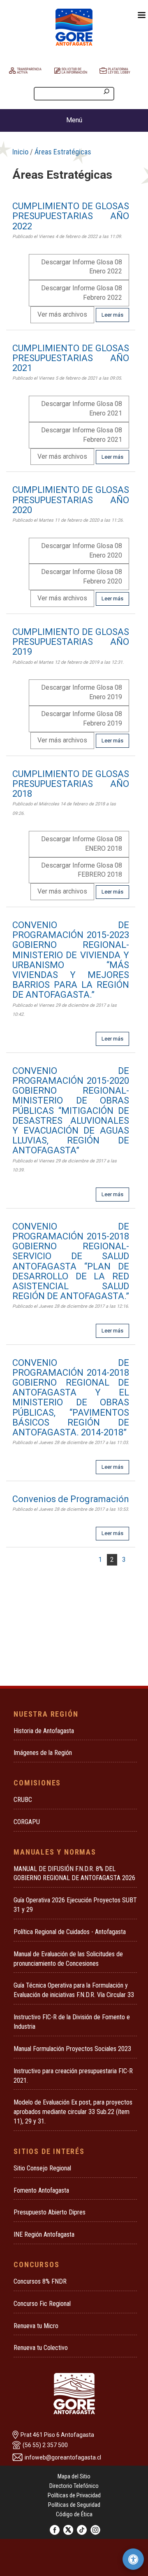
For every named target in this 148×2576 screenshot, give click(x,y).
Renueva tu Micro (36, 2326)
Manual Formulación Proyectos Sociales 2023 (72, 2049)
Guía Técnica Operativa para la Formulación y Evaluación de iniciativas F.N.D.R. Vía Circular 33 (74, 1990)
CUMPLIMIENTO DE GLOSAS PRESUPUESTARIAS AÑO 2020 (71, 500)
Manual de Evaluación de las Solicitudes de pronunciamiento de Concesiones (68, 1959)
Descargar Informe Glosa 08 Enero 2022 (82, 267)
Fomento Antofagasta (41, 2190)
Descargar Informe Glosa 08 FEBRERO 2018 (82, 870)
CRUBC (23, 1800)
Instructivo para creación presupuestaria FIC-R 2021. (73, 2076)
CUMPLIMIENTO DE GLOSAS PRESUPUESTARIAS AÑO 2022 (71, 216)
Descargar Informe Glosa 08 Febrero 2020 (82, 576)
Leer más (112, 315)
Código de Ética (74, 2514)
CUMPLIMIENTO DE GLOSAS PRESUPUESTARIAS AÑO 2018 (71, 784)
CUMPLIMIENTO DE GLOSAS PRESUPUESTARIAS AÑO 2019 (71, 642)
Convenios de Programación (71, 1499)
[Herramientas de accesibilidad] (133, 2559)
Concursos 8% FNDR (40, 2281)
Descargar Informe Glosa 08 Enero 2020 (82, 551)
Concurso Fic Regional (42, 2304)
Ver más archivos (62, 314)
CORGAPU (27, 1822)
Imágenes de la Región (43, 1753)
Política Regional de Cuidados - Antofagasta (70, 1932)
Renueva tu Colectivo (41, 2348)
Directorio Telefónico (74, 2486)
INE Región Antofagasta (44, 2234)
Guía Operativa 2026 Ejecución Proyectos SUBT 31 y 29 (75, 1905)
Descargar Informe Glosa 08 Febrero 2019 (82, 719)
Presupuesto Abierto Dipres (50, 2212)
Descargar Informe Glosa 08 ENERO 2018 (82, 844)
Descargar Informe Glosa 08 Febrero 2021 (82, 435)
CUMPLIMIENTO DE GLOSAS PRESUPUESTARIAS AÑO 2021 (71, 358)
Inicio (20, 152)
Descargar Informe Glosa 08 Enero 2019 (82, 692)
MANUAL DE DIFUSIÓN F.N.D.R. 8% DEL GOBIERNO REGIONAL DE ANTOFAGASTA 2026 (74, 1874)
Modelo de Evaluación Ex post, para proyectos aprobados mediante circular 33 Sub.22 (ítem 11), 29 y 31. (73, 2112)
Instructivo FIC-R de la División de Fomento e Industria (72, 2022)
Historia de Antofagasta (44, 1731)
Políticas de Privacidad (74, 2495)
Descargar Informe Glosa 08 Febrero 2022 (82, 293)
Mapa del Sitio (74, 2476)
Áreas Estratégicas (63, 152)
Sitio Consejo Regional (42, 2168)
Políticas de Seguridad (74, 2505)
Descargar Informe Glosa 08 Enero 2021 (82, 408)
